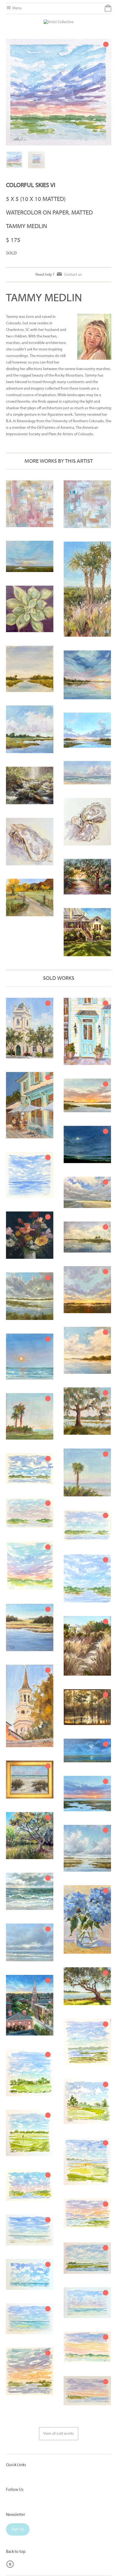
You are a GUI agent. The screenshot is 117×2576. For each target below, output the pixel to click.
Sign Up (18, 2529)
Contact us (73, 275)
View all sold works (59, 2434)
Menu (17, 8)
